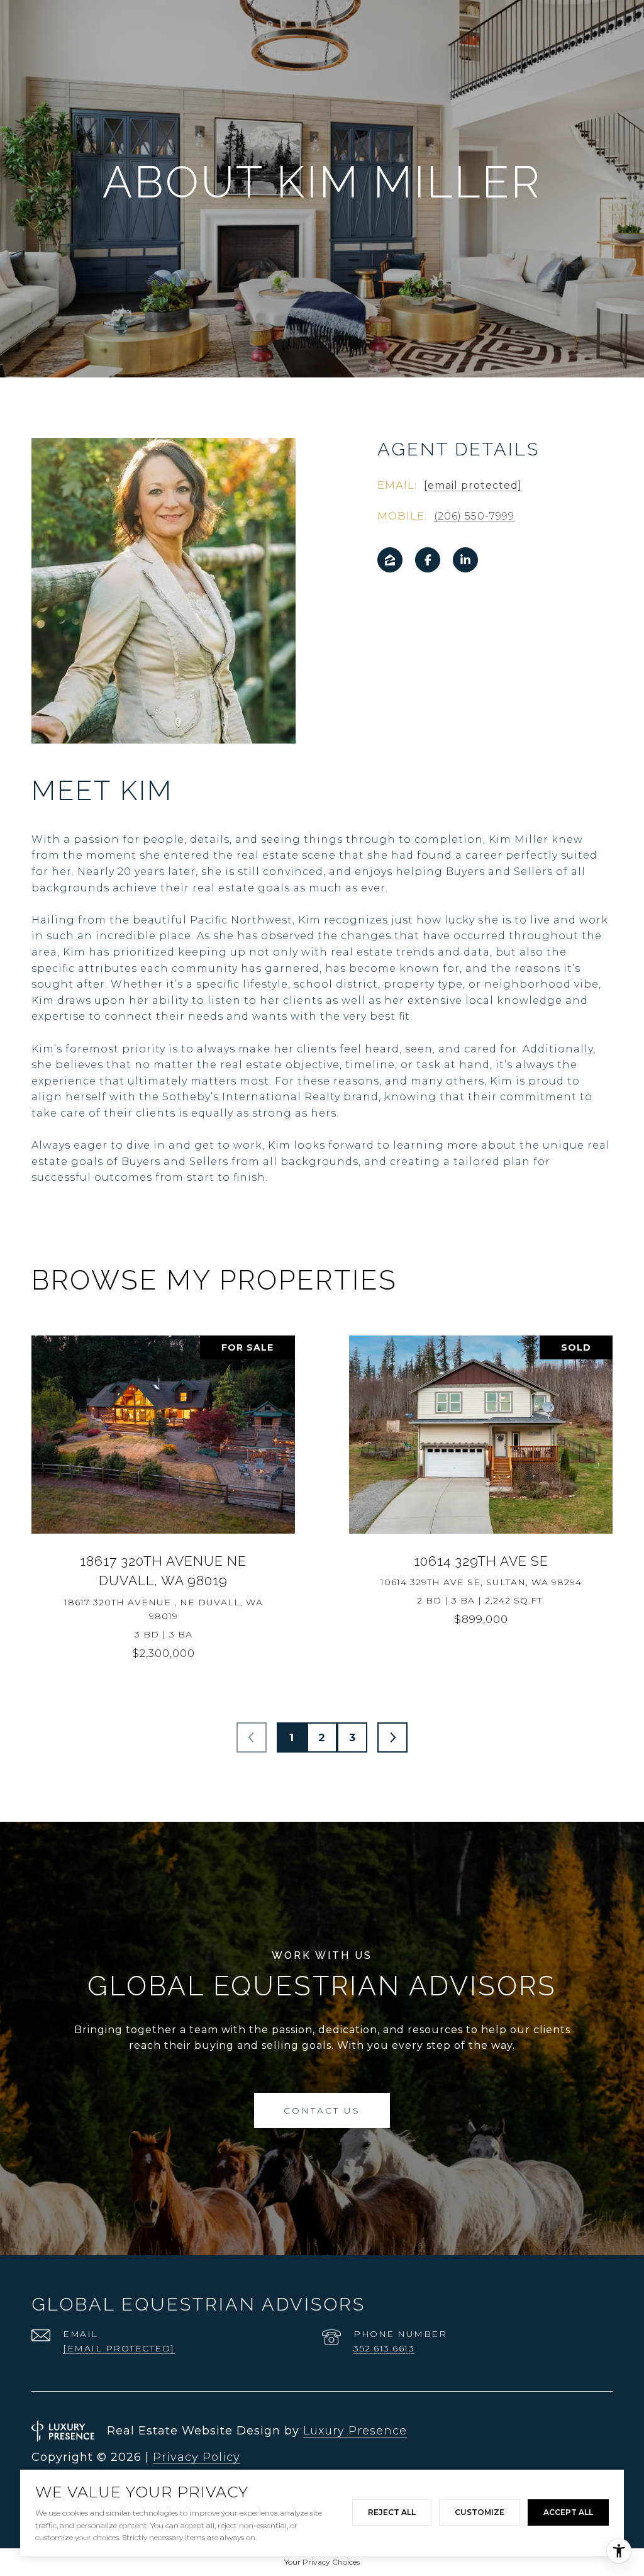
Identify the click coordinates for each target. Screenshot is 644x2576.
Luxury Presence (355, 2431)
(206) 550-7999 (474, 516)
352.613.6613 (384, 2348)
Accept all (568, 2512)
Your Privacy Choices (322, 2562)
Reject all (392, 2512)
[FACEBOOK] (428, 560)
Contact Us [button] (322, 2110)
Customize (480, 2512)
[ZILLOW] (390, 560)
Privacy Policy (197, 2457)
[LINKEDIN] (465, 560)
